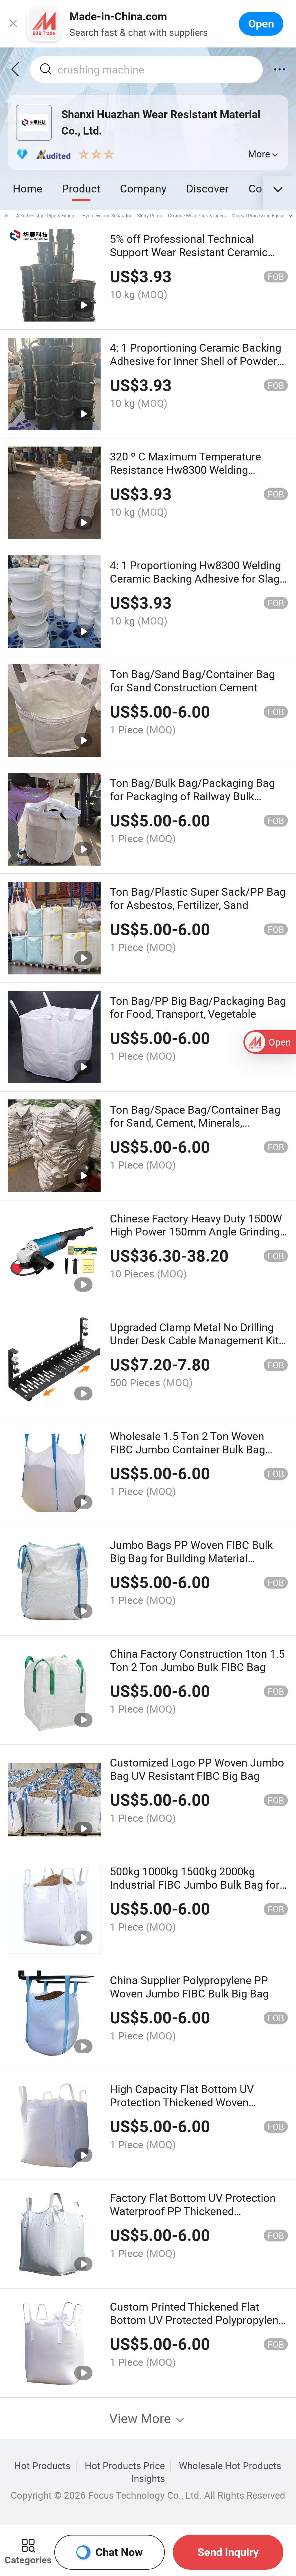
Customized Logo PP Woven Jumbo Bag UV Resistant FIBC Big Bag (197, 1769)
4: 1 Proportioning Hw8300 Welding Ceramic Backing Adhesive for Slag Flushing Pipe (195, 578)
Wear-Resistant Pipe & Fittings (46, 216)
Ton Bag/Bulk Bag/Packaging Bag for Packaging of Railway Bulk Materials (192, 796)
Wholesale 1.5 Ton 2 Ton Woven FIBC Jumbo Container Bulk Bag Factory (187, 1449)
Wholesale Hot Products (230, 2466)
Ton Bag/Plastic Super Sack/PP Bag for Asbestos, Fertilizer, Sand (198, 898)
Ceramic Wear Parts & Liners (197, 216)
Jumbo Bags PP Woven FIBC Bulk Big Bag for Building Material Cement (191, 1558)
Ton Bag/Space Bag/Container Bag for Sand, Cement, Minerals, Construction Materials (195, 1123)
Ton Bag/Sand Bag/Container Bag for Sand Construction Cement (192, 681)
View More (142, 2418)
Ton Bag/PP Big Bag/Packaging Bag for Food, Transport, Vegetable (198, 1007)
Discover (207, 188)
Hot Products (42, 2466)
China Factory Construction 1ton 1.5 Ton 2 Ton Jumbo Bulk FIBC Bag (197, 1660)
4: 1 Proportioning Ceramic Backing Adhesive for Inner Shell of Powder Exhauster (196, 361)
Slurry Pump (150, 216)
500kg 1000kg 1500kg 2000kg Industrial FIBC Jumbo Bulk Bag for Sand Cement (195, 1884)
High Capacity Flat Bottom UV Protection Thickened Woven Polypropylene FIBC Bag (182, 2102)
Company (143, 188)
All (7, 216)
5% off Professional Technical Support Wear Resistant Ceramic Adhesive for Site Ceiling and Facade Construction (198, 259)
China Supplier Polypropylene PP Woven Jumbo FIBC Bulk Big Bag (189, 1987)
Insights (148, 2478)
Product (81, 188)
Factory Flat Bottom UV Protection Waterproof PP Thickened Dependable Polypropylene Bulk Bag (197, 2211)
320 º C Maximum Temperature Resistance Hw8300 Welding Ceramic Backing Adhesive (185, 470)
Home (27, 188)
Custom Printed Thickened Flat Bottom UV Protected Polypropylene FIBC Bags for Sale (197, 2320)
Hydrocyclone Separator (107, 216)
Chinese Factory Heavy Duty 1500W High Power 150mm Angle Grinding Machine (196, 1232)
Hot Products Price (125, 2466)
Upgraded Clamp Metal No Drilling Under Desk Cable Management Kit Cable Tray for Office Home (194, 1340)
